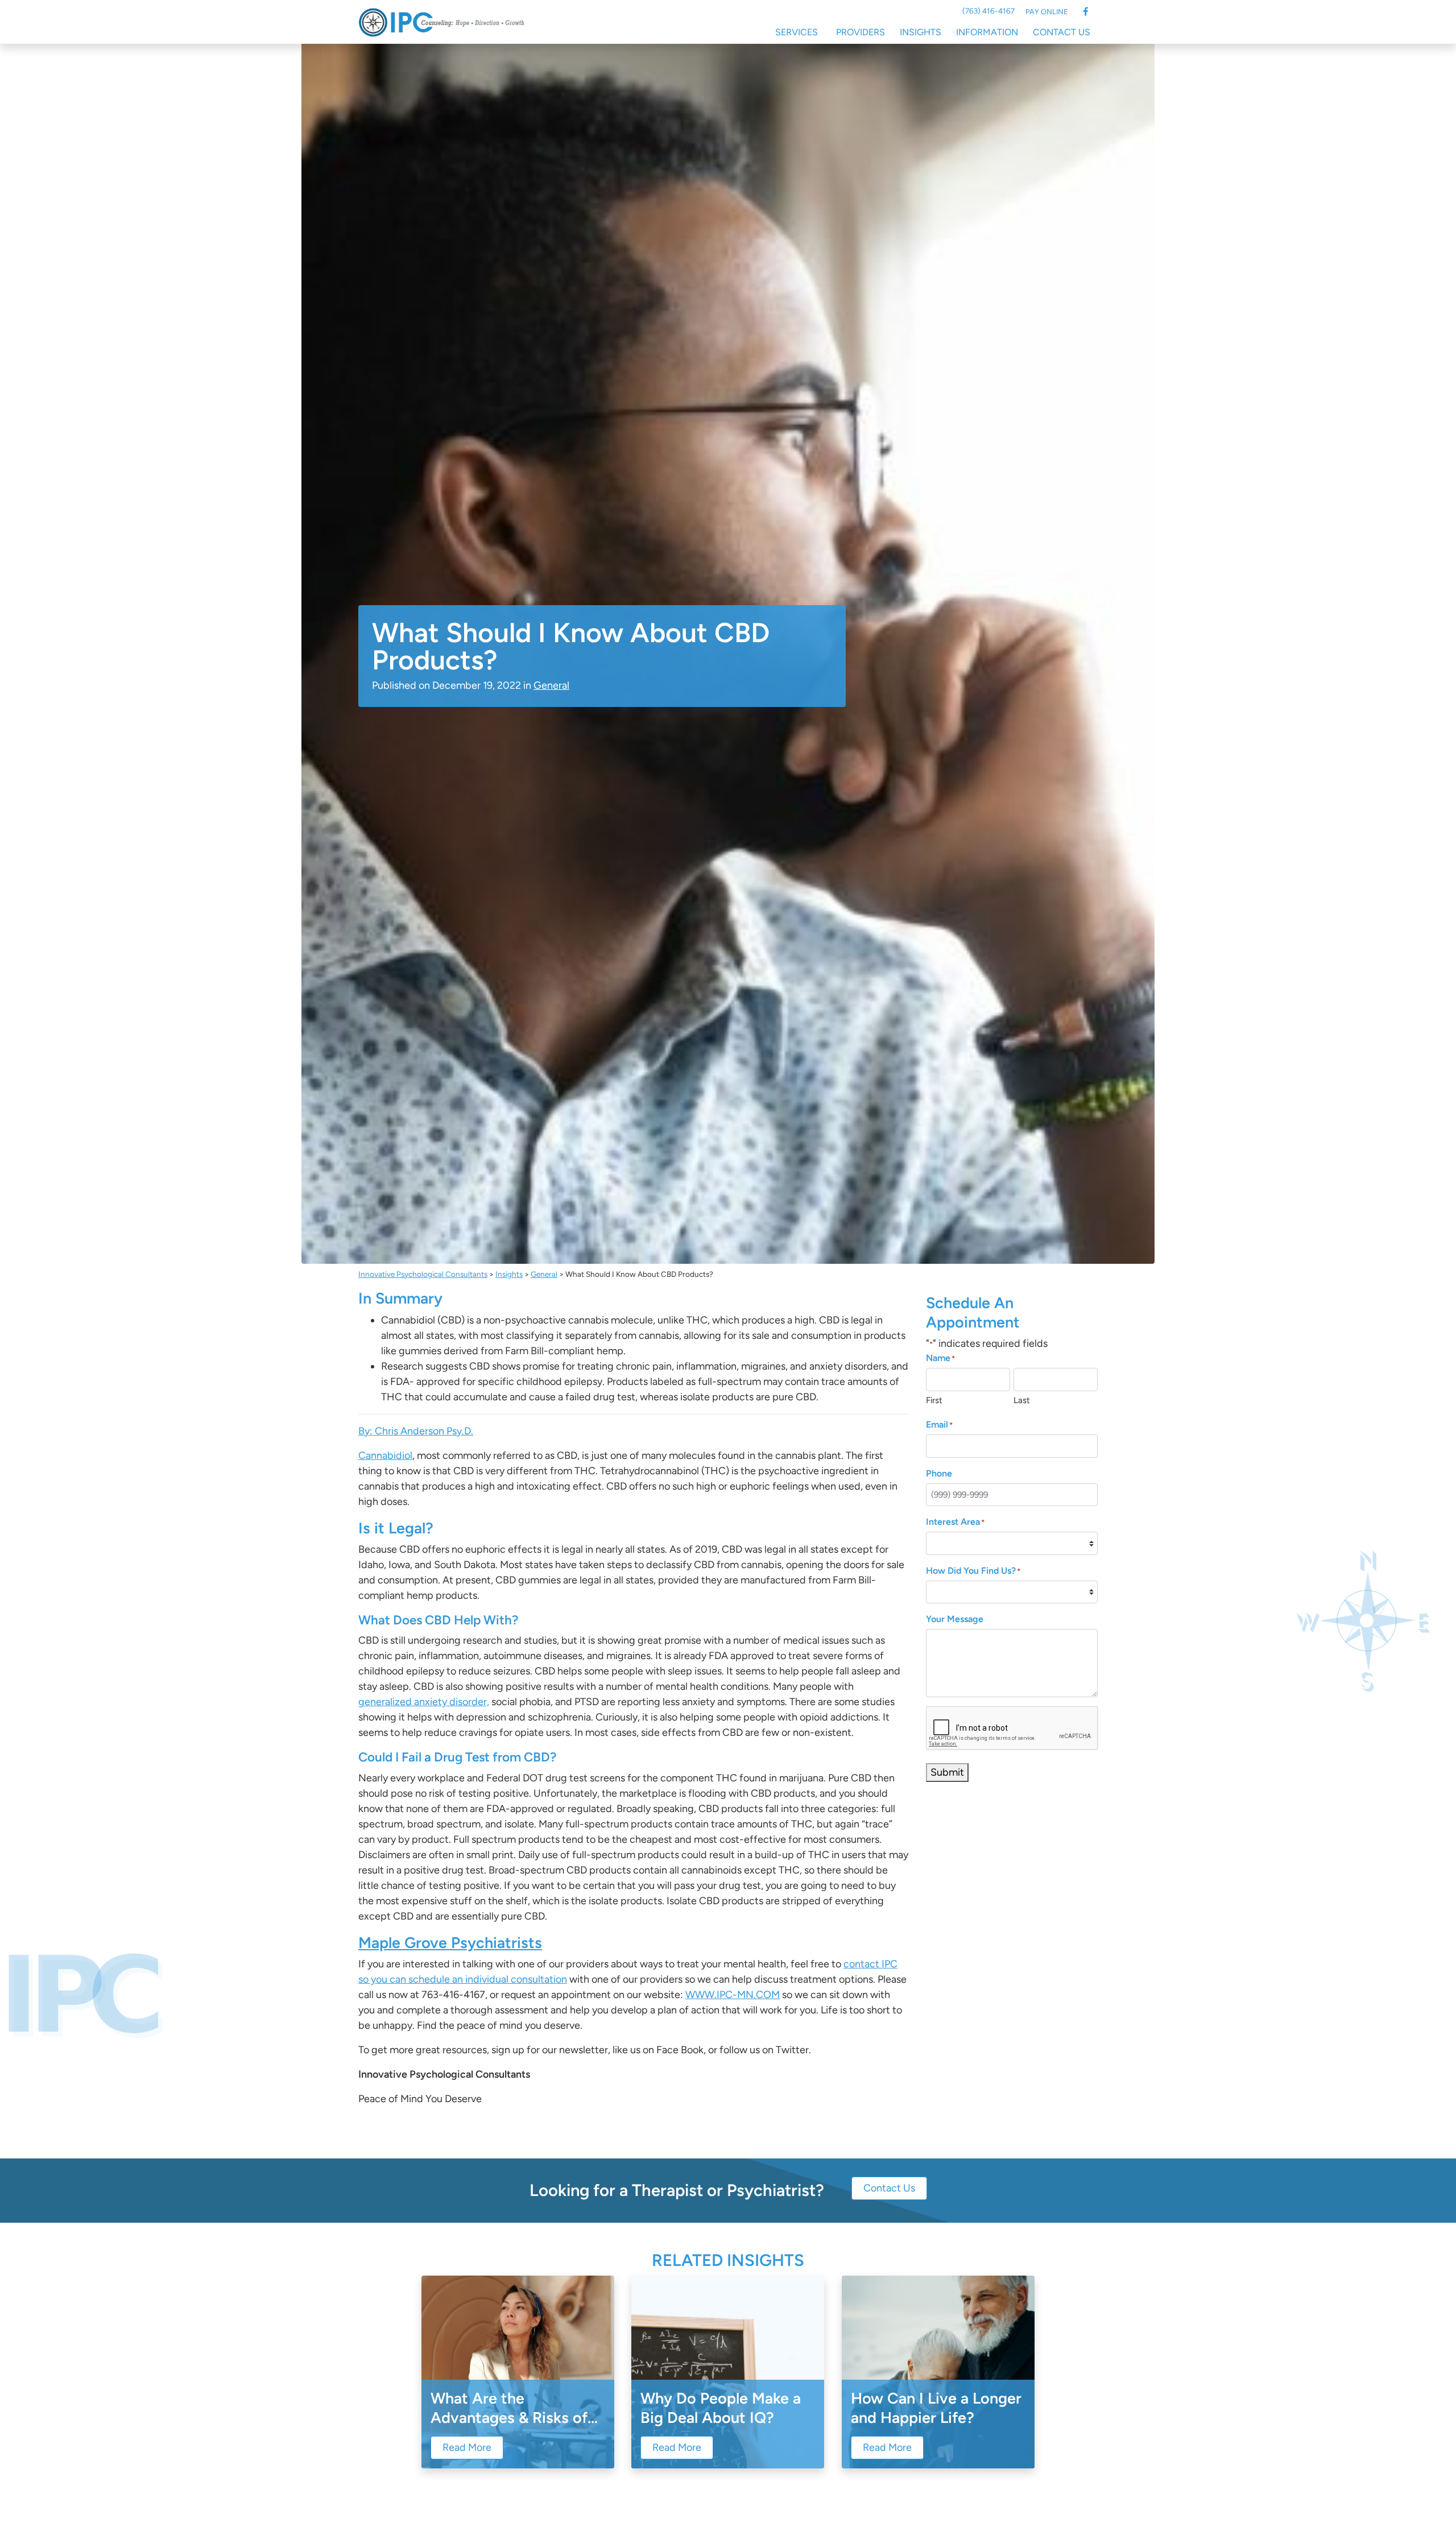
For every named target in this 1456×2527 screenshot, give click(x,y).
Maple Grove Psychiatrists (450, 1943)
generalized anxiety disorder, (424, 1702)
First (934, 1400)
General (551, 685)
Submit (947, 1772)
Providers (861, 32)
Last (1022, 1400)
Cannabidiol (385, 1455)
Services (797, 32)
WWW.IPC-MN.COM (733, 1995)
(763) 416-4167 (988, 11)
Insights (921, 32)
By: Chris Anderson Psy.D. (416, 1431)
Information (987, 32)
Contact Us (1062, 32)
